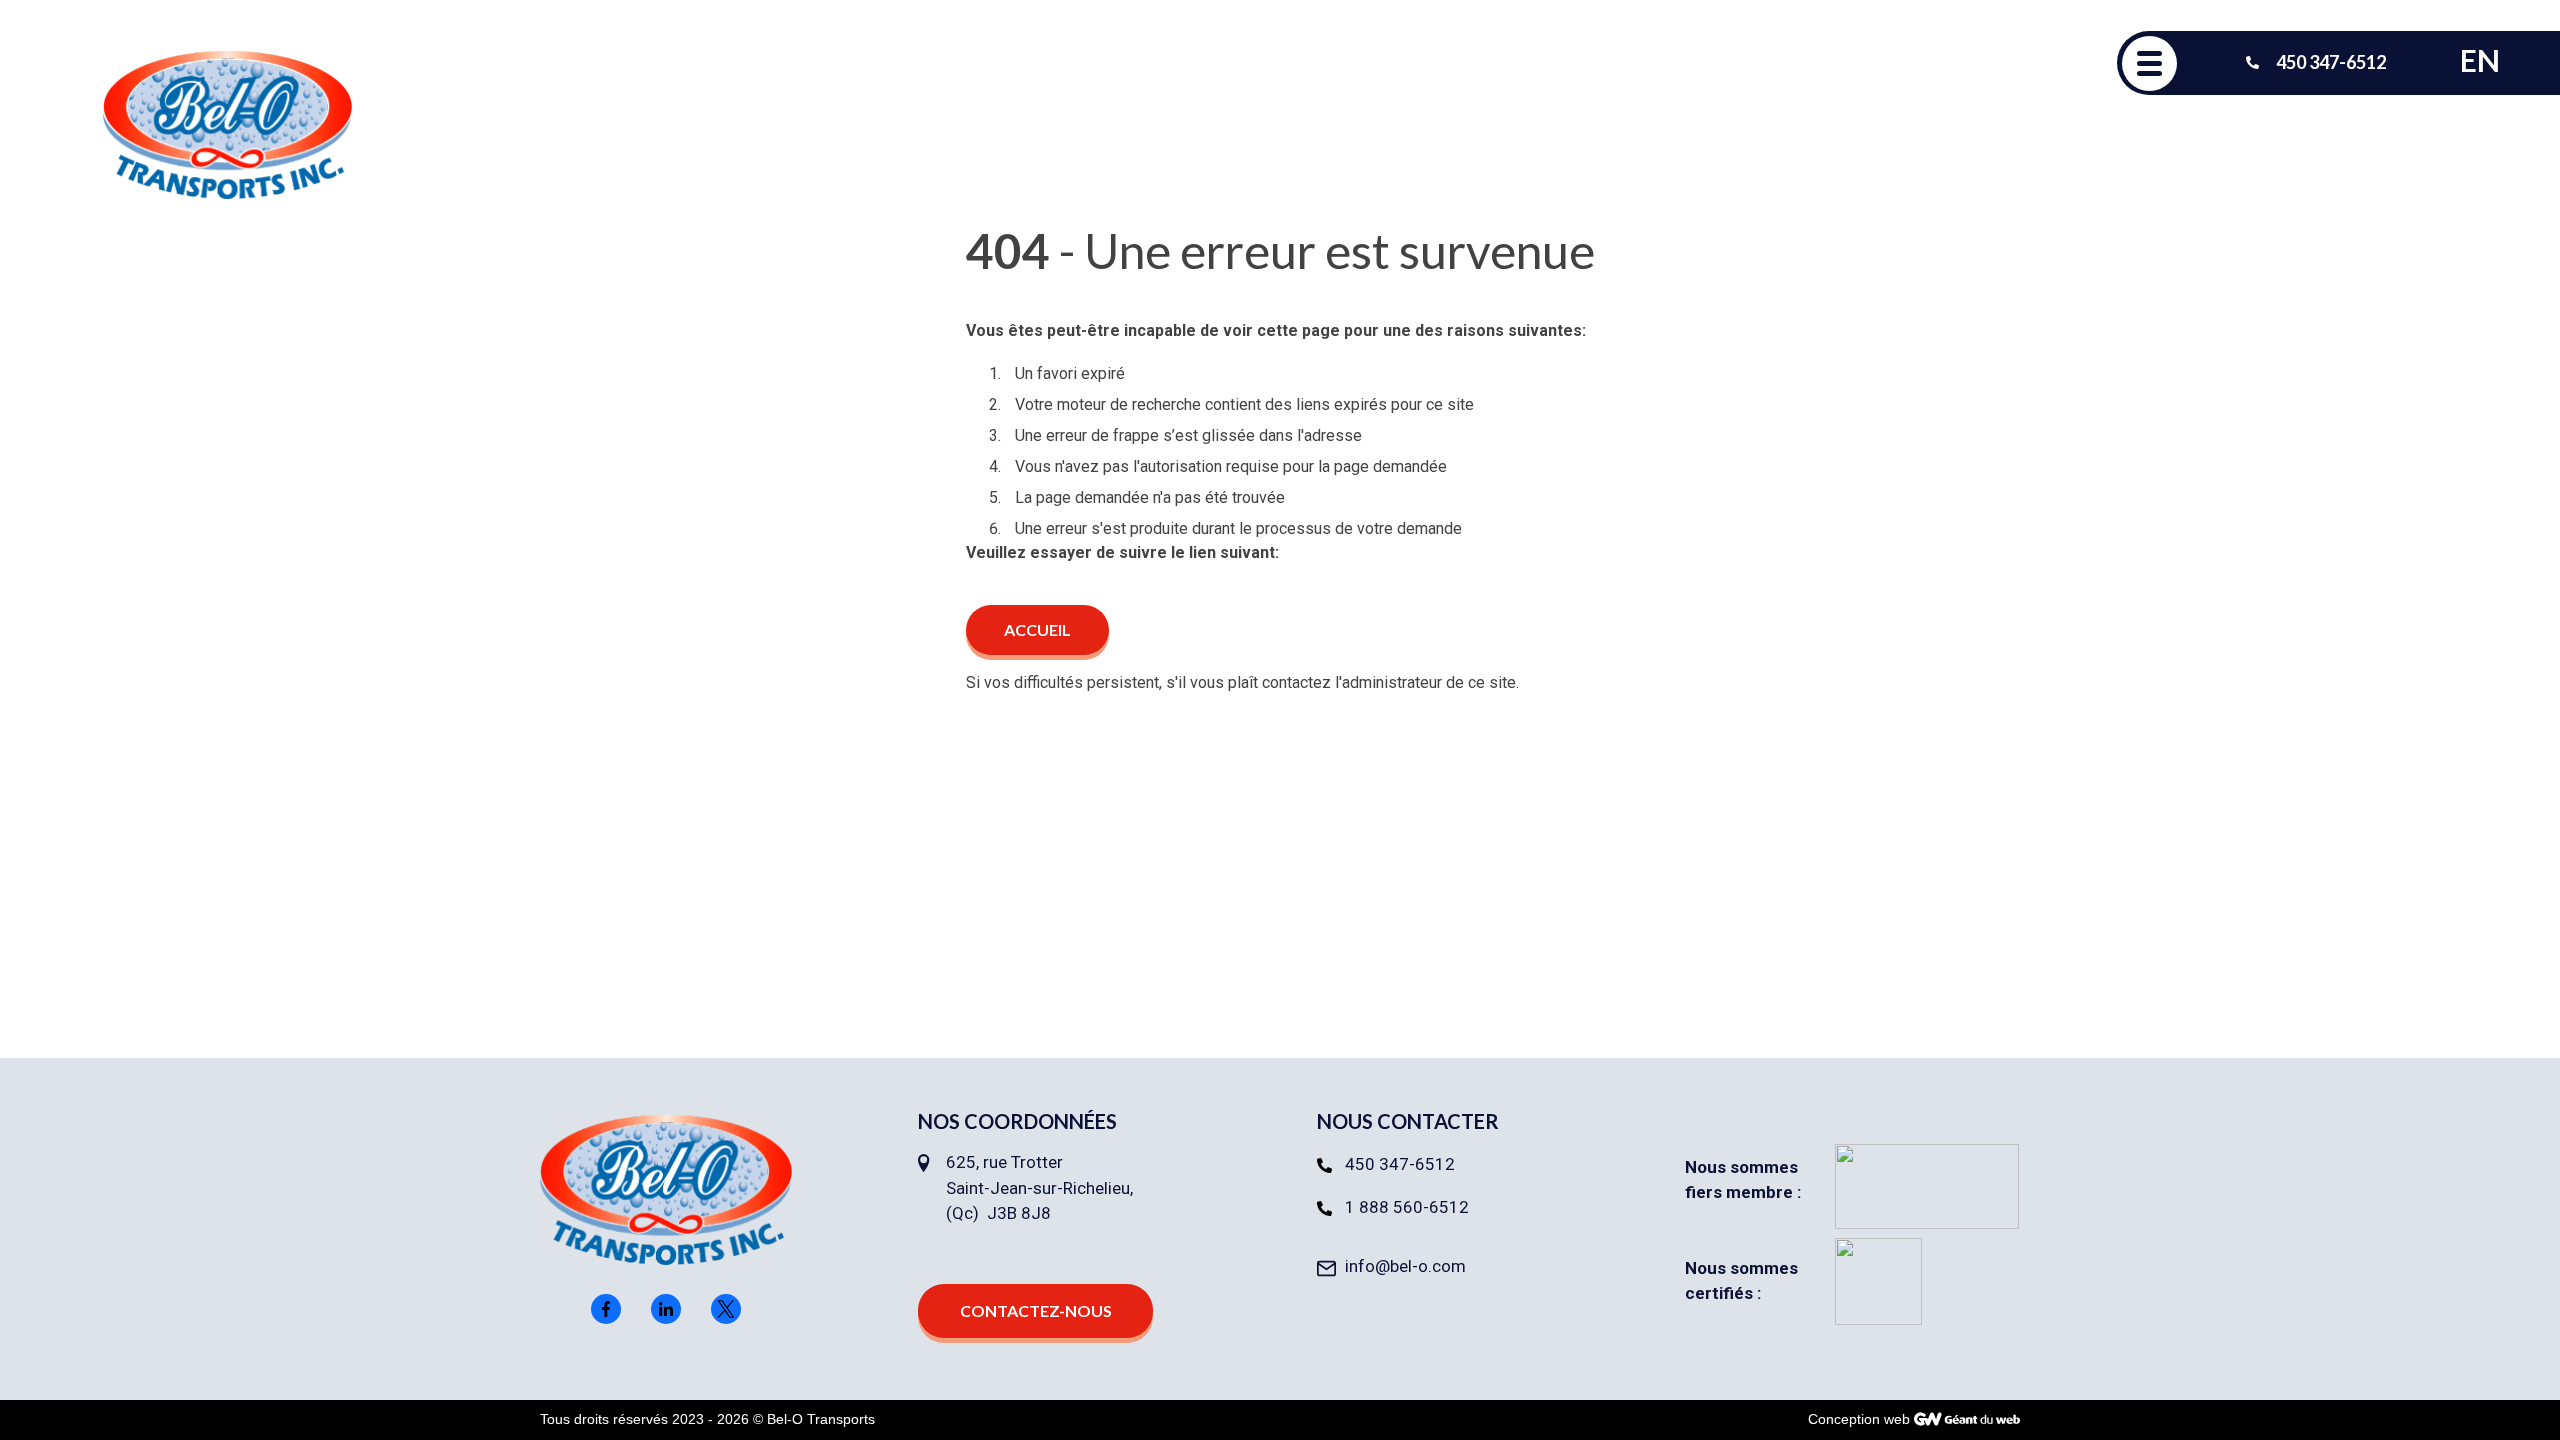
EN (2480, 60)
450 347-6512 (1400, 1164)
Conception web (1859, 1419)
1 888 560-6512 (1407, 1207)
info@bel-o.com (1405, 1266)
